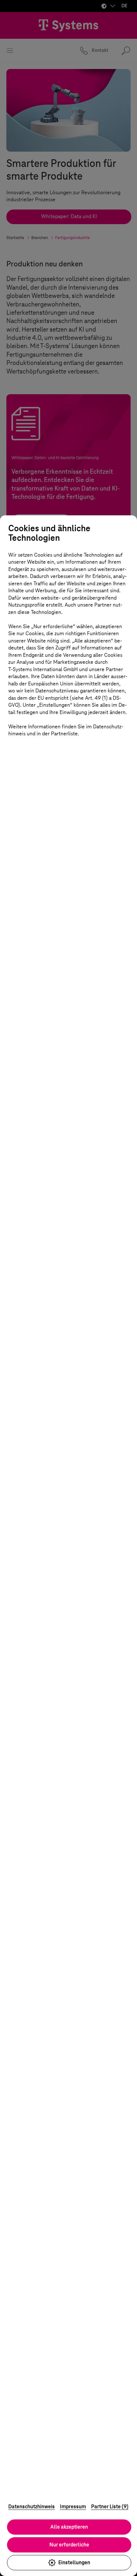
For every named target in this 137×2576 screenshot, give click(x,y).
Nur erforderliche (69, 2545)
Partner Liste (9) (110, 2507)
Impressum (73, 2507)
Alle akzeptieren (69, 2527)
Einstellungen (74, 2562)
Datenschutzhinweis (32, 2507)
